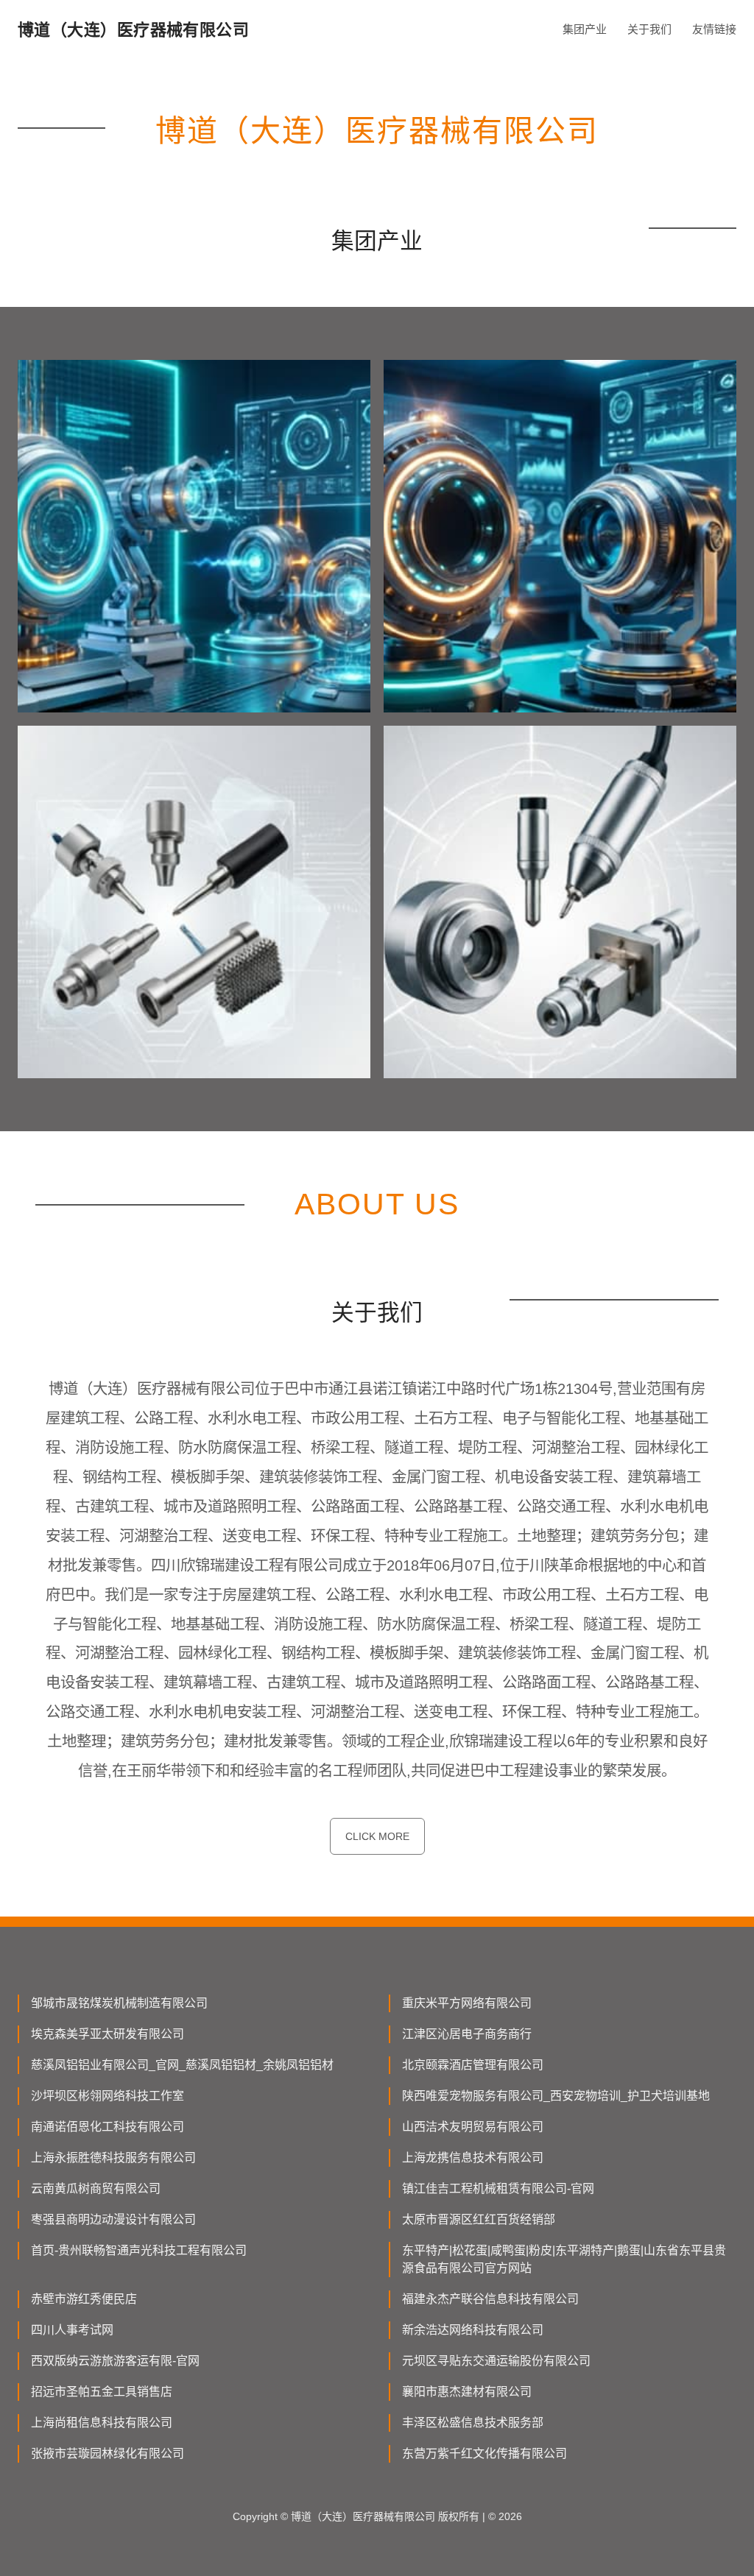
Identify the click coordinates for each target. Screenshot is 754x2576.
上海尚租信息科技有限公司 (102, 2423)
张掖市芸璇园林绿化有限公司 (108, 2453)
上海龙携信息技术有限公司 (473, 2158)
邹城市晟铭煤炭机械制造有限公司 (119, 2003)
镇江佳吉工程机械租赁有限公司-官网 (498, 2188)
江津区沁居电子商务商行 (467, 2034)
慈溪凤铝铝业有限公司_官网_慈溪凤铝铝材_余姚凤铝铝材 (182, 2065)
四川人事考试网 (72, 2330)
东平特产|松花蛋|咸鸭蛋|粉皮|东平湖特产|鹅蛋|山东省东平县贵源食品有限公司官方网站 (564, 2259)
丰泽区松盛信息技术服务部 (473, 2423)
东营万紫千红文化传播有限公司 (485, 2453)
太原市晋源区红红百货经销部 (479, 2219)
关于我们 (649, 29)
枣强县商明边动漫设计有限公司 (113, 2219)
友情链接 (714, 29)
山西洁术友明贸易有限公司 (473, 2127)
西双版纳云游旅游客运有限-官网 (115, 2361)
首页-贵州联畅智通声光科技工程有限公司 (139, 2250)
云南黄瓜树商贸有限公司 (96, 2188)
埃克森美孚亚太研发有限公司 (108, 2034)
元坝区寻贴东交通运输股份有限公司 (496, 2361)
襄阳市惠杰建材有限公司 (467, 2392)
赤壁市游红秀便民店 (84, 2299)
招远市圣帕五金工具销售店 (102, 2392)
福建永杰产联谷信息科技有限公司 (490, 2299)
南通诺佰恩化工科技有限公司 (108, 2127)
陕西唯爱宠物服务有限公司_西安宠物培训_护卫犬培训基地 (556, 2096)
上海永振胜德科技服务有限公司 (113, 2158)
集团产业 (585, 29)
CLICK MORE (377, 1836)
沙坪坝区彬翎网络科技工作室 (108, 2096)
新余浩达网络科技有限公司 (473, 2330)
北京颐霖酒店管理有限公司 (473, 2065)
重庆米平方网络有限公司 (467, 2003)
